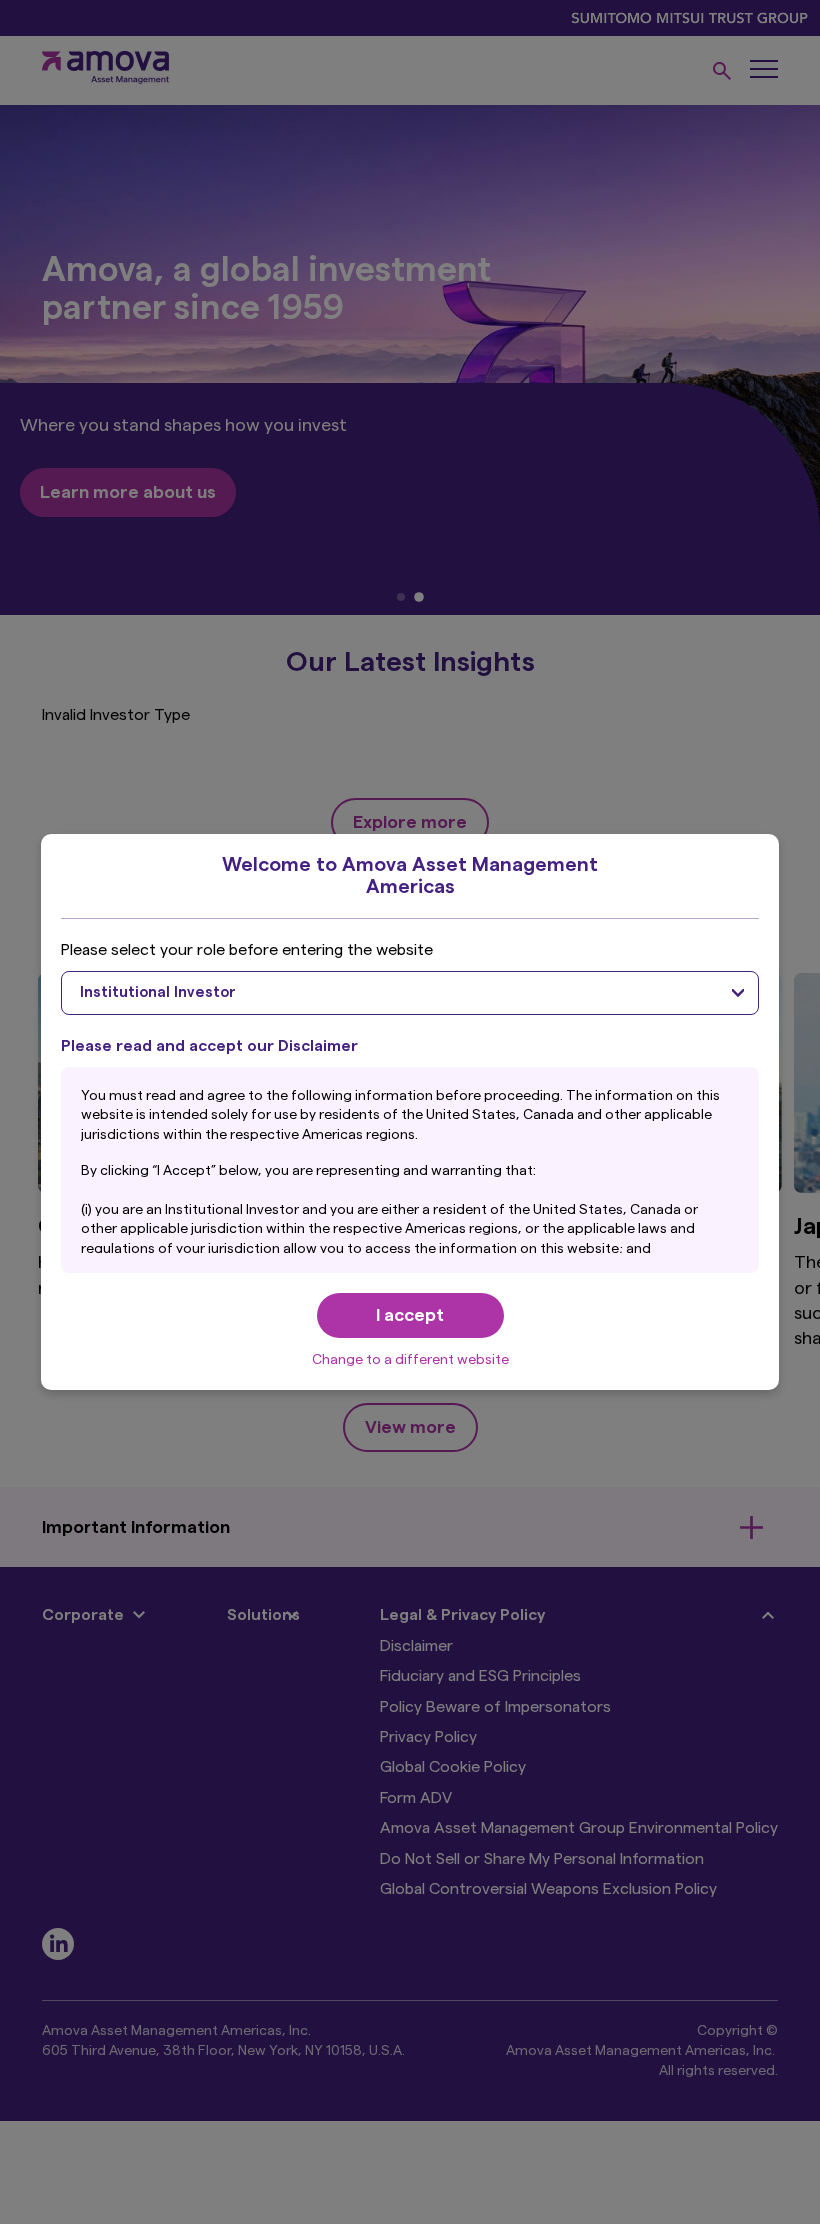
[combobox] (410, 993)
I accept (410, 1315)
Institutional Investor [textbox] (158, 992)
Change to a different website (410, 1360)
